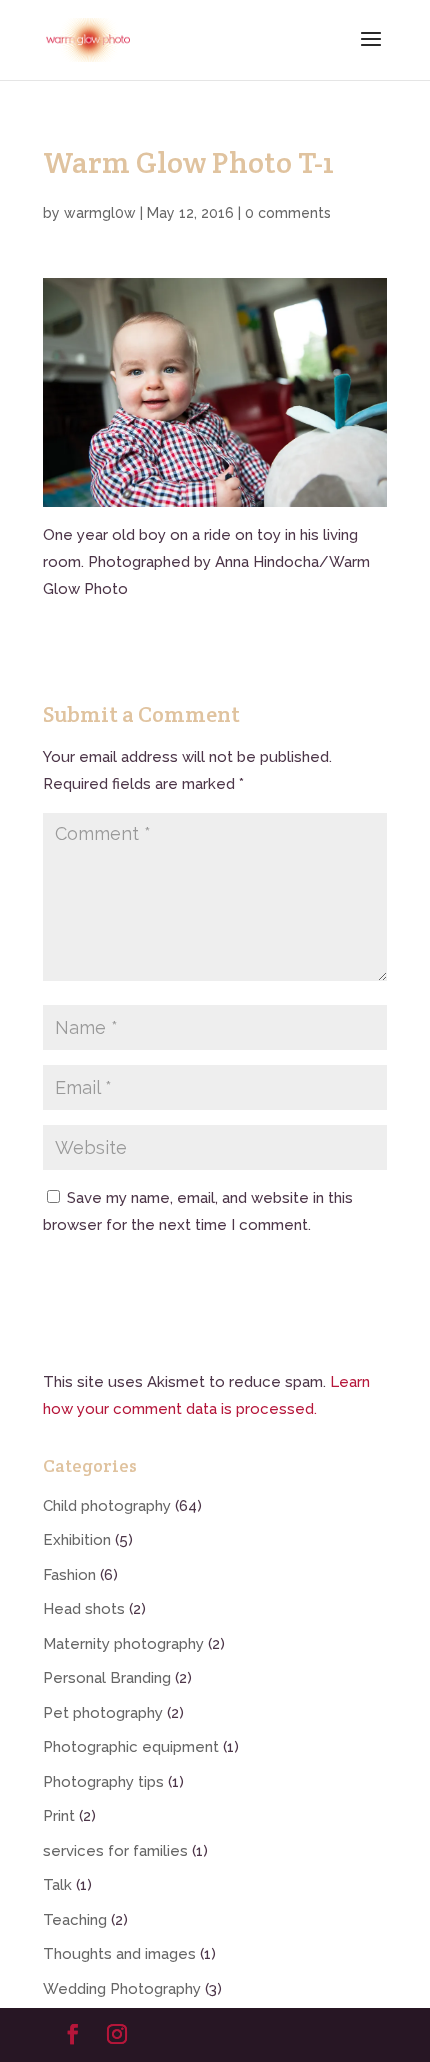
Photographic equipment (131, 1747)
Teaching (75, 1920)
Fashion (69, 1575)
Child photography (107, 1506)
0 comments (288, 213)
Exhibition (77, 1540)
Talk (57, 1885)
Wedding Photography (122, 1989)
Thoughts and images (119, 1954)
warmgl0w (100, 213)
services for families (115, 1851)
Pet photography (103, 1713)
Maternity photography (123, 1644)
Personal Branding (107, 1678)
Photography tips (103, 1782)
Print (59, 1816)
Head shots (84, 1609)
